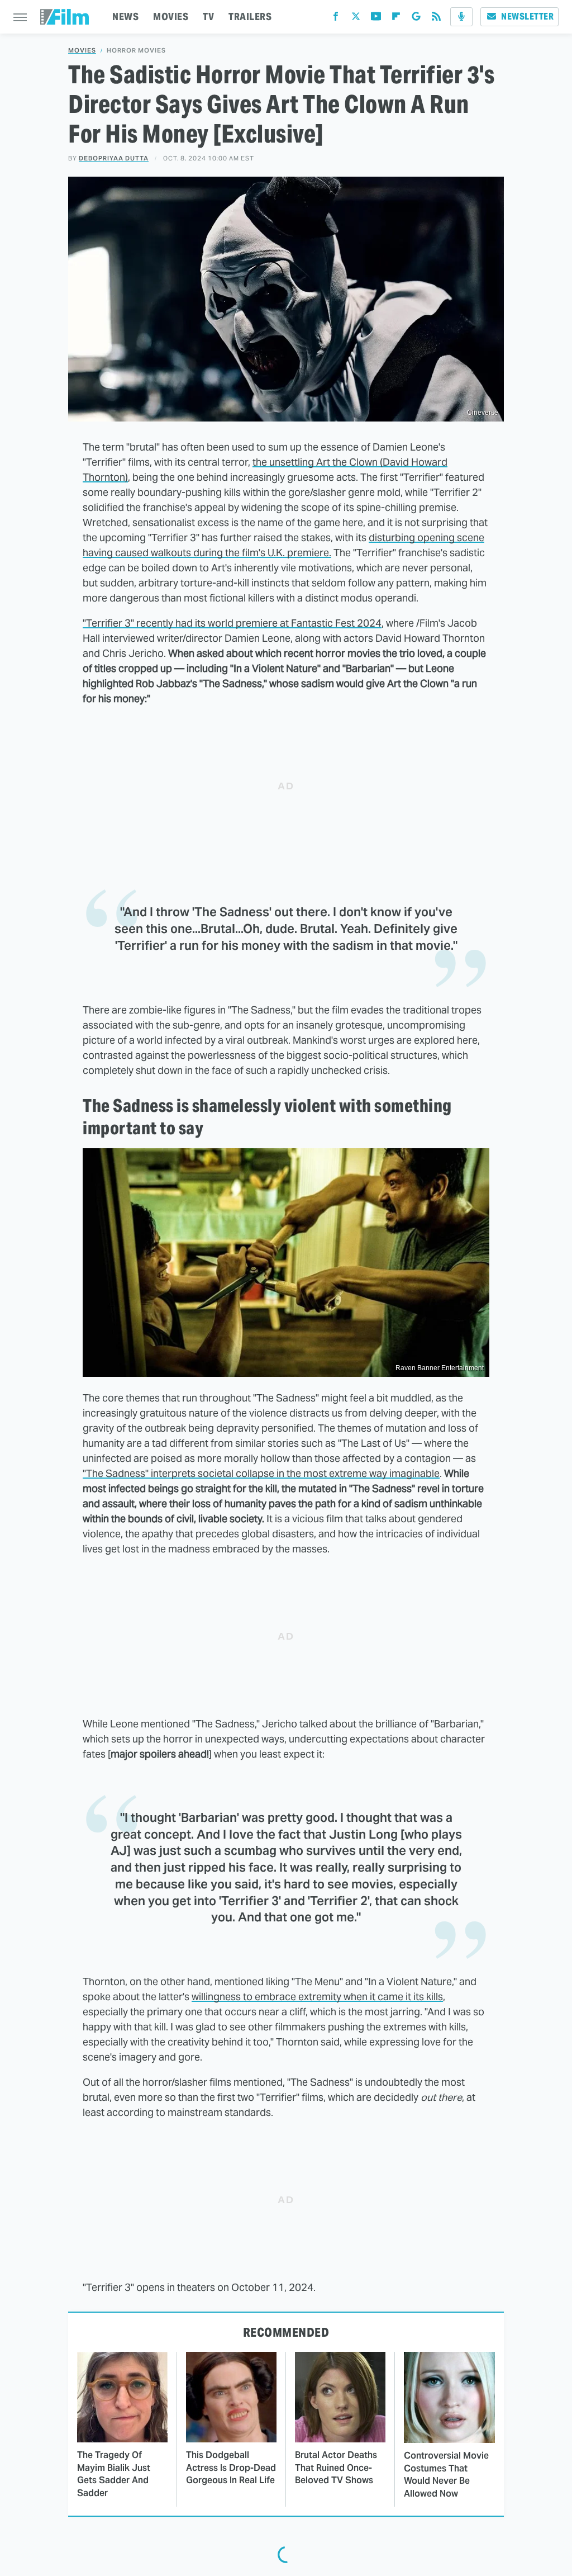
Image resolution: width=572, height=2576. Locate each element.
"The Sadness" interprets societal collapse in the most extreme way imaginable (261, 1473)
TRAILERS (250, 16)
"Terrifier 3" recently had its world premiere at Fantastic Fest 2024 (232, 623)
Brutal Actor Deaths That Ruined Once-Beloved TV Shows (336, 2468)
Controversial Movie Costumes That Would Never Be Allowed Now (446, 2474)
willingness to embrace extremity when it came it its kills (317, 1997)
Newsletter (527, 16)
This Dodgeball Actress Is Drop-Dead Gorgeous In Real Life (231, 2468)
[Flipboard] (396, 19)
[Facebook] (336, 19)
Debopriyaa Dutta (114, 158)
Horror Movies (136, 51)
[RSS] (436, 19)
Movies (82, 51)
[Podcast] (461, 17)
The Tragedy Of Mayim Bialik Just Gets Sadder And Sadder (114, 2474)
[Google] (416, 19)
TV (208, 16)
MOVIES (171, 16)
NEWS (125, 16)
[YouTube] (376, 19)
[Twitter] (356, 19)
